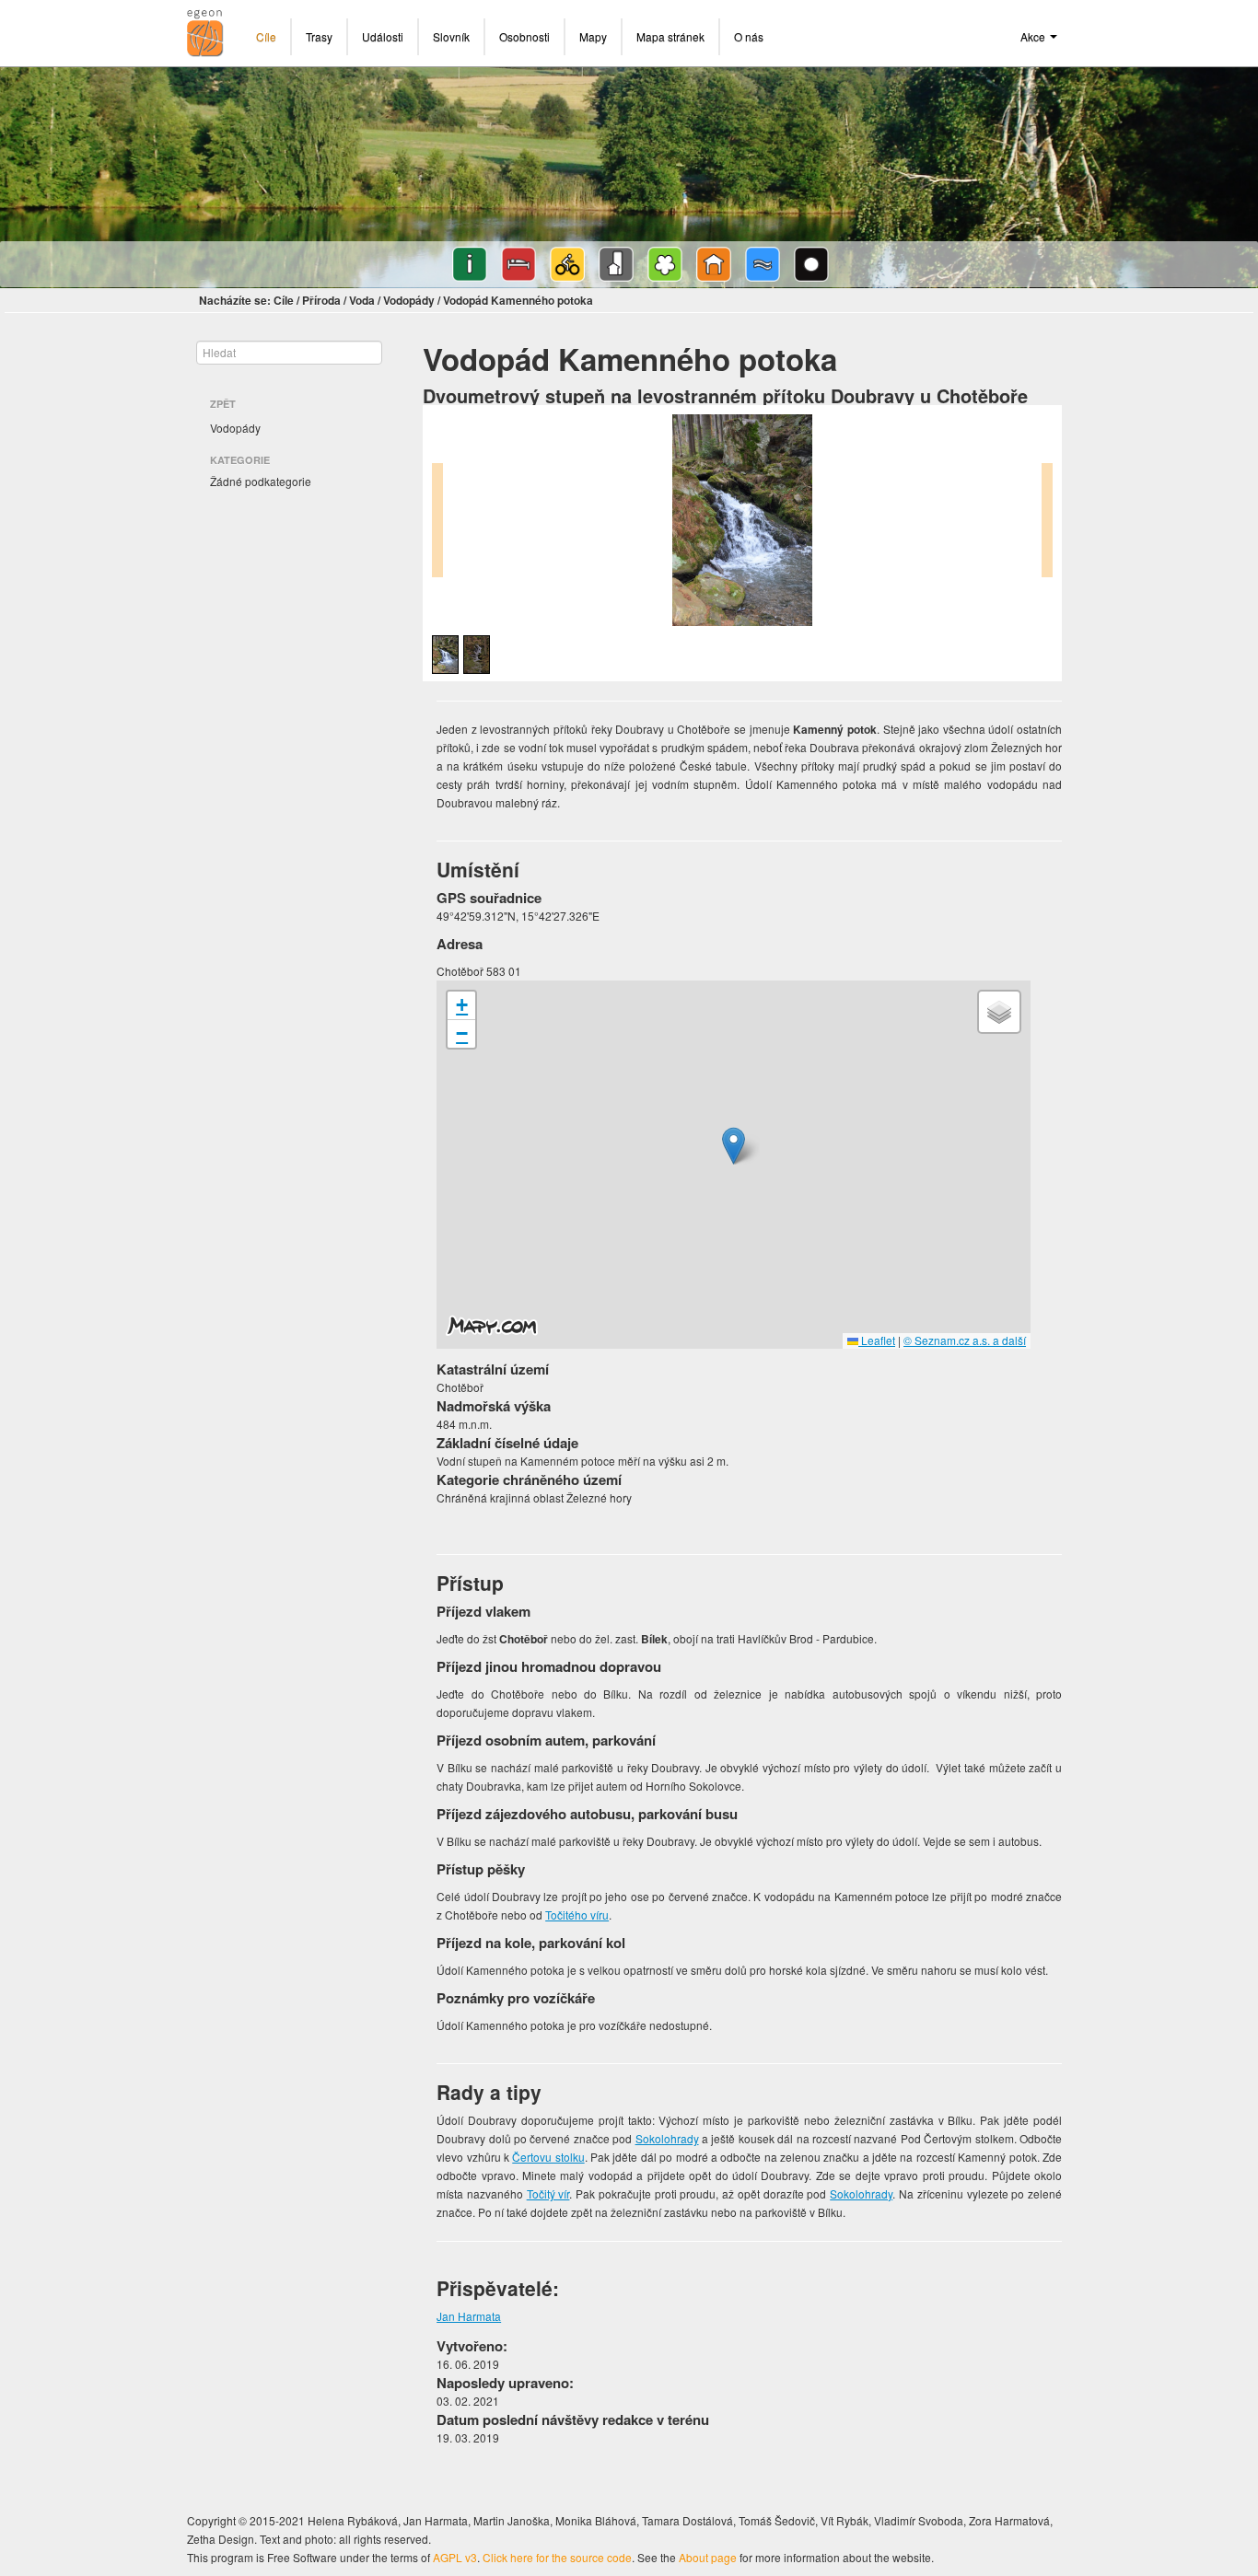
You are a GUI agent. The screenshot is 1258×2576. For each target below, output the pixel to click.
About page (708, 2557)
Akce (1034, 36)
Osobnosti (524, 36)
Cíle (266, 36)
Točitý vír (548, 2193)
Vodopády (409, 300)
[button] (734, 1146)
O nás (749, 36)
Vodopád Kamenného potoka (518, 300)
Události (383, 36)
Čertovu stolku (548, 2157)
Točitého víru (577, 1915)
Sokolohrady (667, 2138)
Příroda (321, 300)
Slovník (451, 36)
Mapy (593, 36)
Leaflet (877, 1340)
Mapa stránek (670, 36)
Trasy (319, 36)
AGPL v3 (455, 2557)
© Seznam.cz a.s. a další (965, 1340)
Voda (362, 300)
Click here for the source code (557, 2557)
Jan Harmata (469, 2316)
